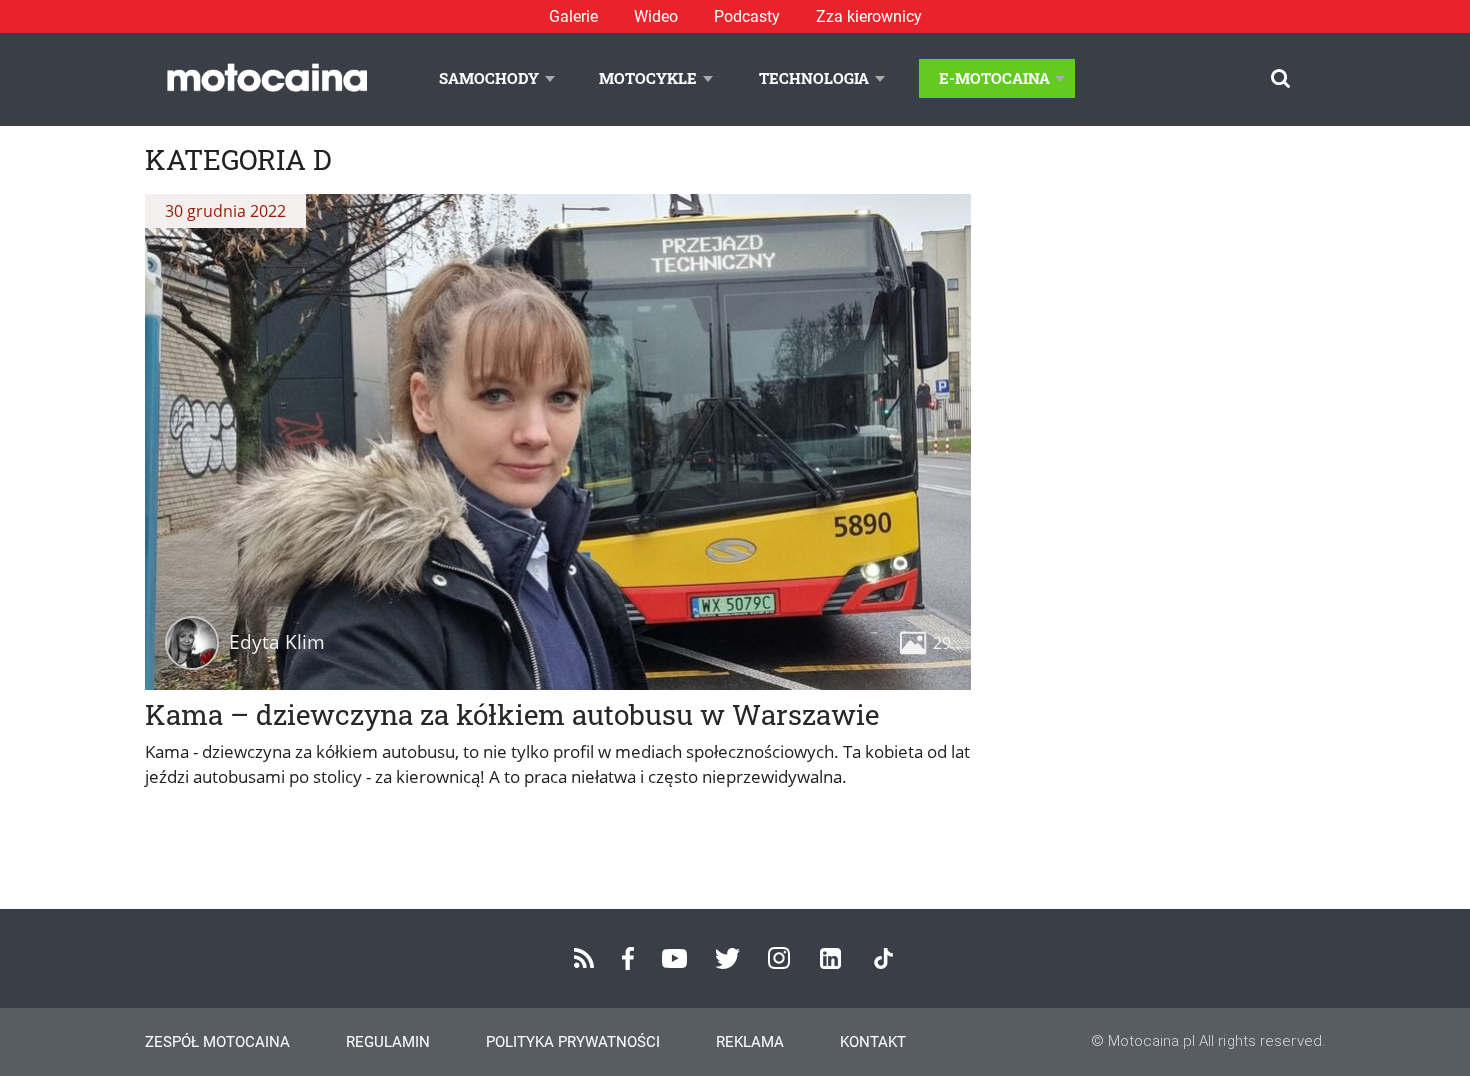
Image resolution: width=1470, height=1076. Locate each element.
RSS (584, 958)
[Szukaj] (1280, 78)
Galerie (573, 16)
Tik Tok (883, 958)
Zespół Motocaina (217, 1042)
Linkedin (830, 958)
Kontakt (873, 1042)
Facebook (628, 958)
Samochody (489, 78)
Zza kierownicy (869, 16)
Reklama (750, 1042)
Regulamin (388, 1042)
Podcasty (747, 16)
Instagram (779, 958)
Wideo (656, 16)
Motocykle (648, 78)
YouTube (674, 958)
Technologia (814, 78)
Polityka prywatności (573, 1042)
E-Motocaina (994, 78)
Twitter (727, 958)
